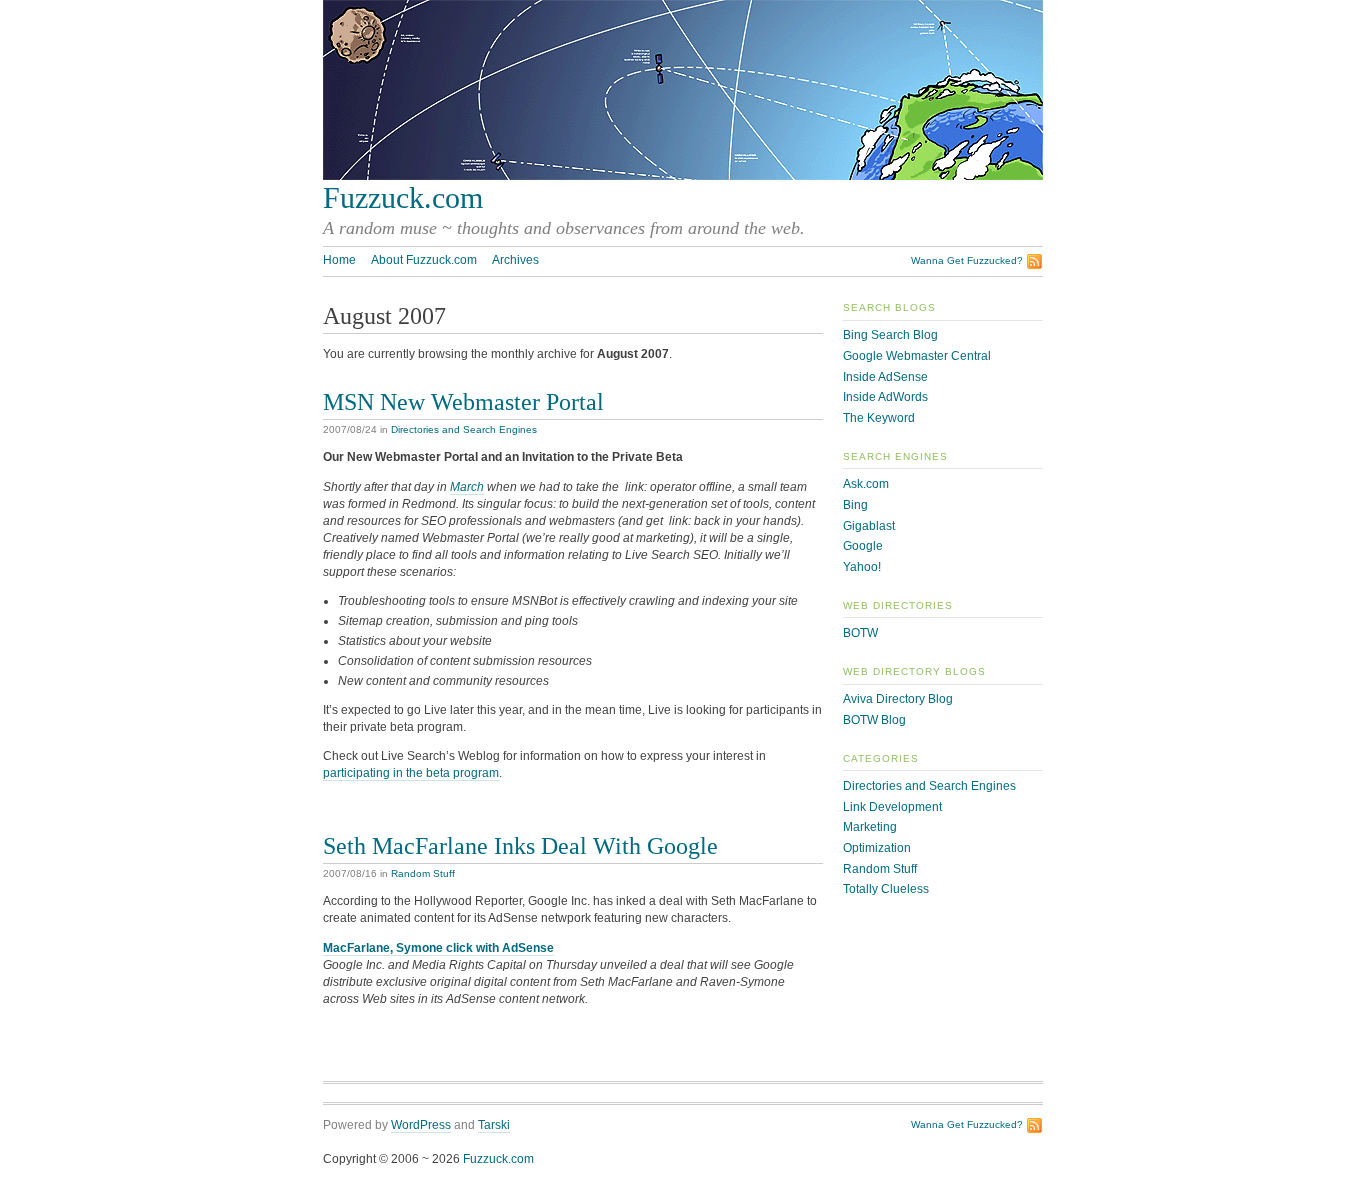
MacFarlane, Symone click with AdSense (438, 948)
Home (339, 260)
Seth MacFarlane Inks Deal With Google (520, 845)
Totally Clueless (886, 889)
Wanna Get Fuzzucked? (967, 260)
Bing (855, 505)
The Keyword (879, 418)
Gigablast (869, 526)
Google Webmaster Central (917, 356)
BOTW (860, 633)
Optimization (877, 848)
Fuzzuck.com (403, 198)
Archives (515, 260)
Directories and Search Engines (464, 429)
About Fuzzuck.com (424, 260)
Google (863, 546)
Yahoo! (862, 567)
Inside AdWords (885, 397)
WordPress (421, 1125)
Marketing (870, 827)
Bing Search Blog (890, 335)
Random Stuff (423, 873)
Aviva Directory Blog (898, 699)
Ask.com (866, 484)
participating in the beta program (411, 773)
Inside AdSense (885, 377)
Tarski (494, 1125)
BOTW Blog (874, 720)
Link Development (892, 807)
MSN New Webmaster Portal (463, 401)
